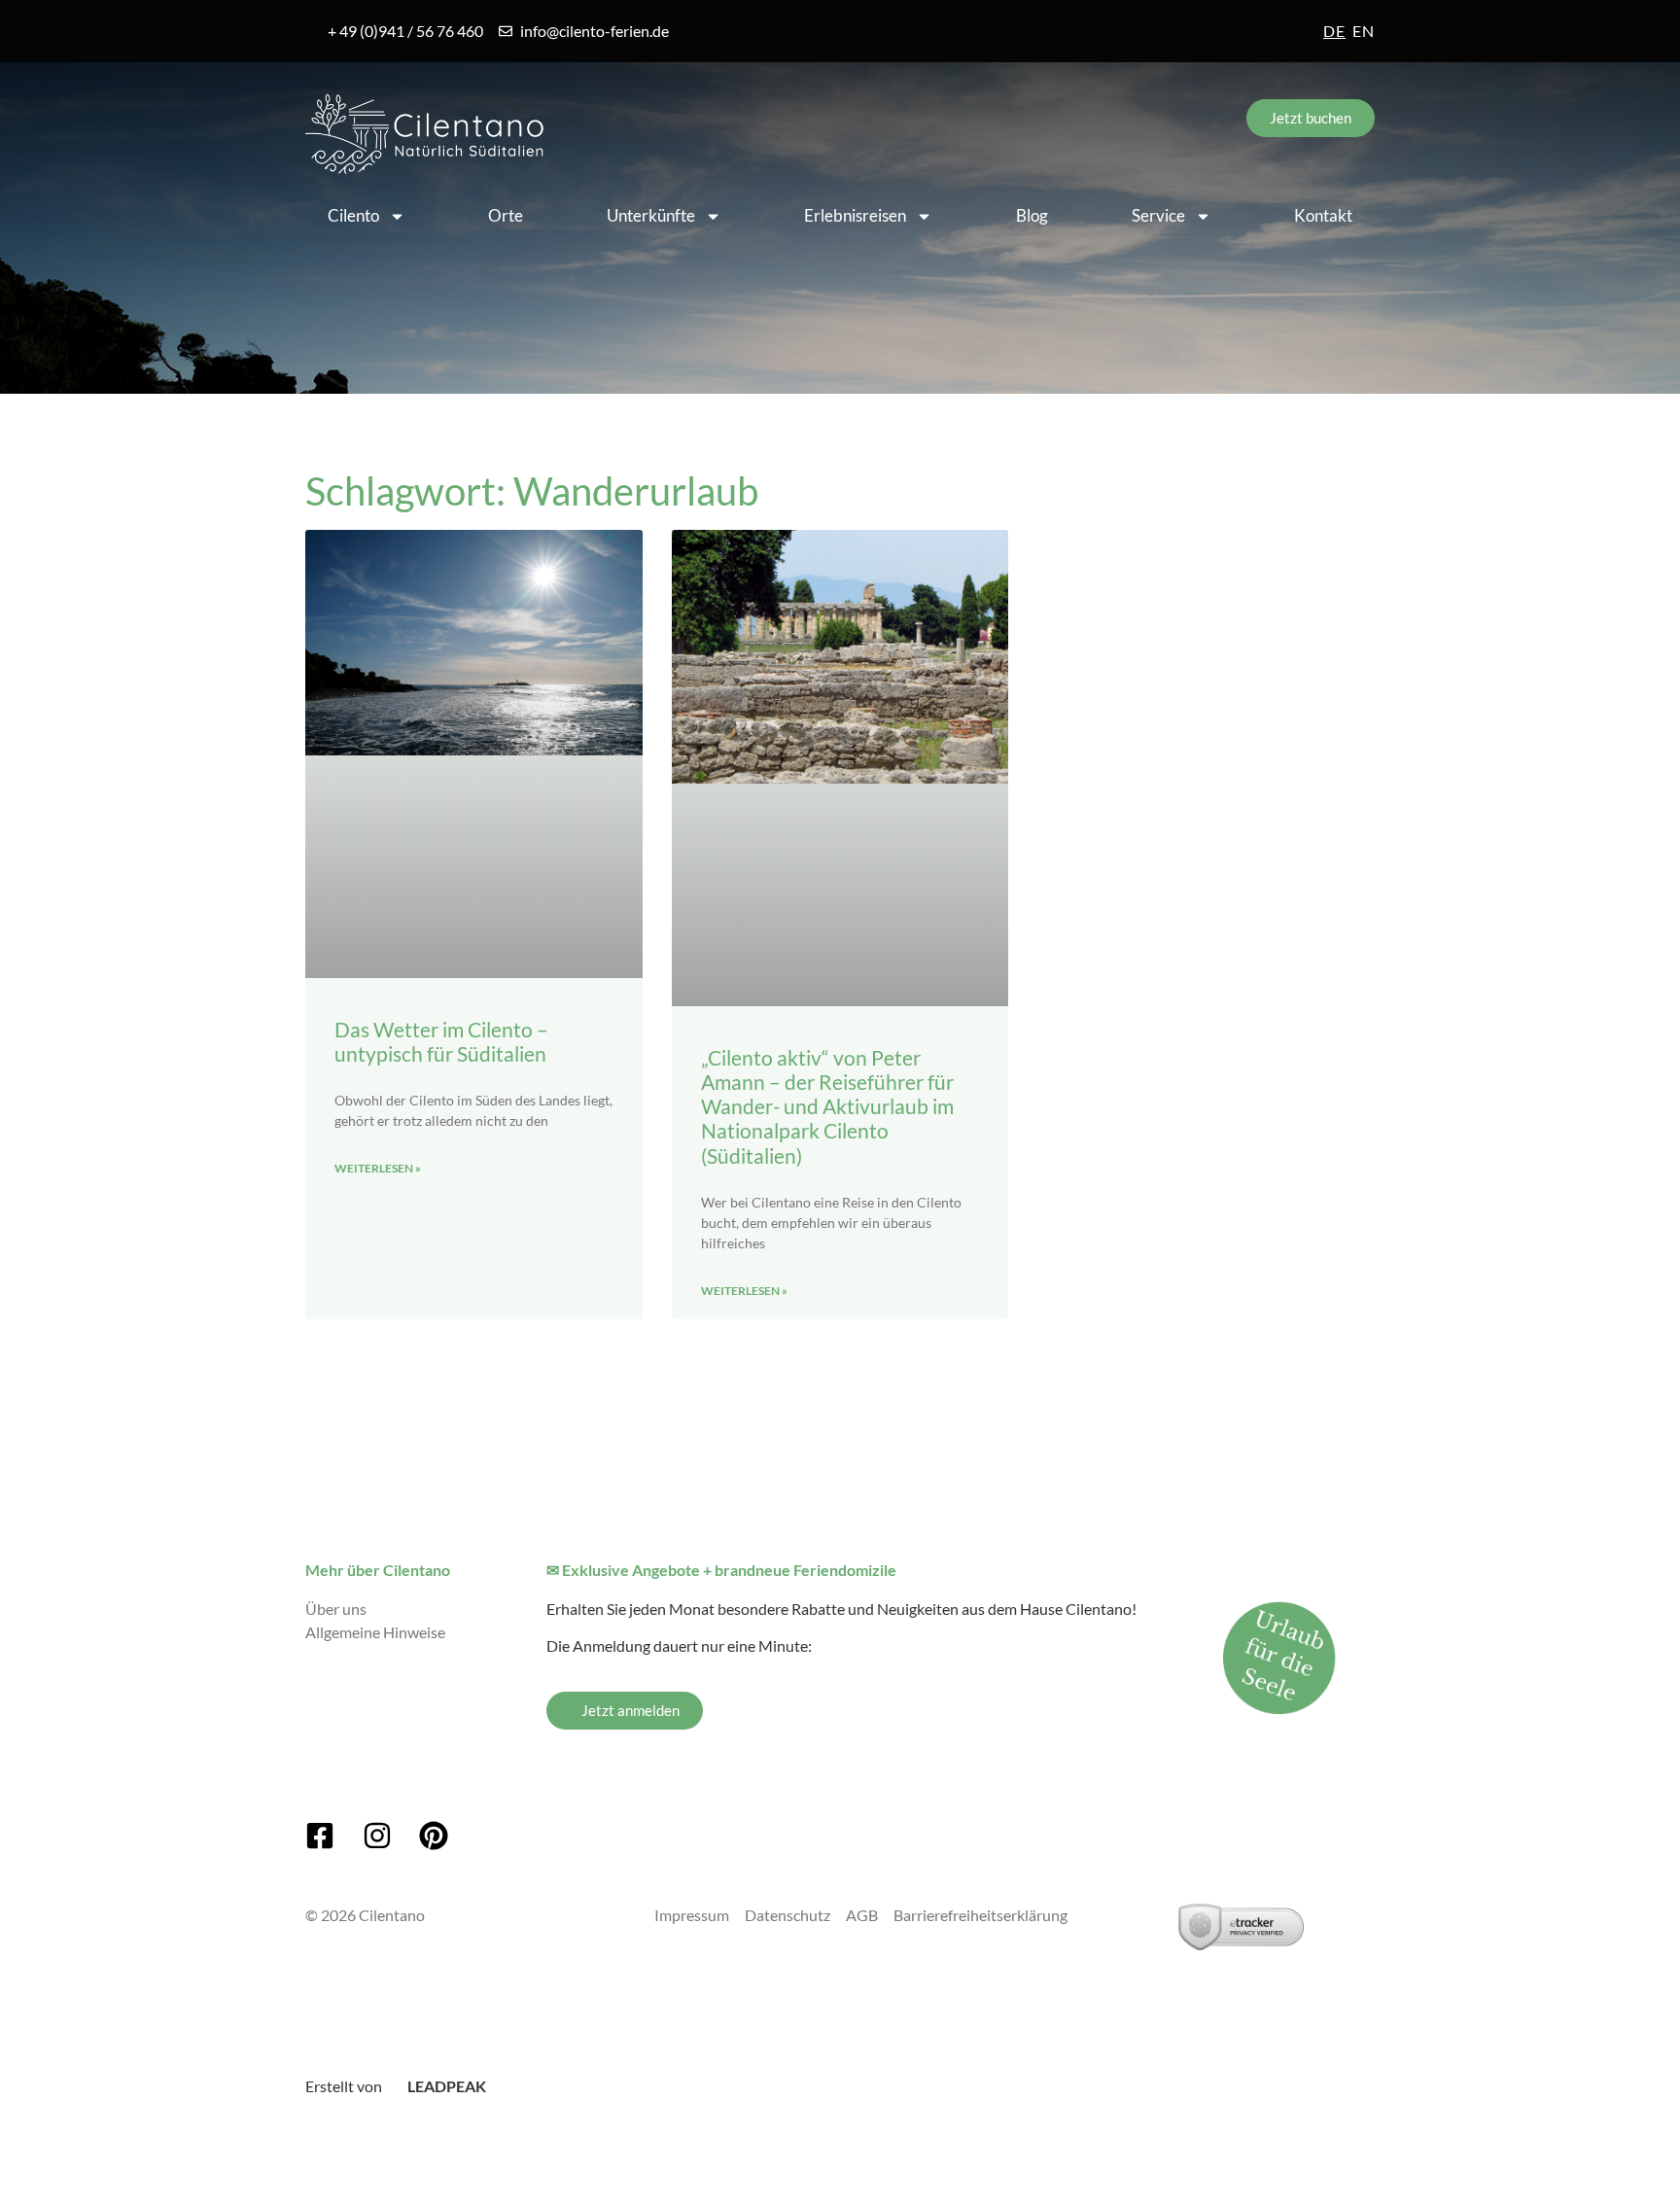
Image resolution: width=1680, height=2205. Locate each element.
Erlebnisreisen (855, 215)
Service (1158, 215)
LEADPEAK (445, 2086)
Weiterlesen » (378, 1168)
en (1364, 31)
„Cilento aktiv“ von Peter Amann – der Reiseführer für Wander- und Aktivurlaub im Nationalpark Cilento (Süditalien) (827, 1106)
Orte (506, 215)
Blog (1032, 215)
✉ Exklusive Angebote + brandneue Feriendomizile (721, 1570)
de (1334, 31)
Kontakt (1323, 215)
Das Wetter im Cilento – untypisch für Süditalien (441, 1041)
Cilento (353, 215)
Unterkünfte (651, 215)
